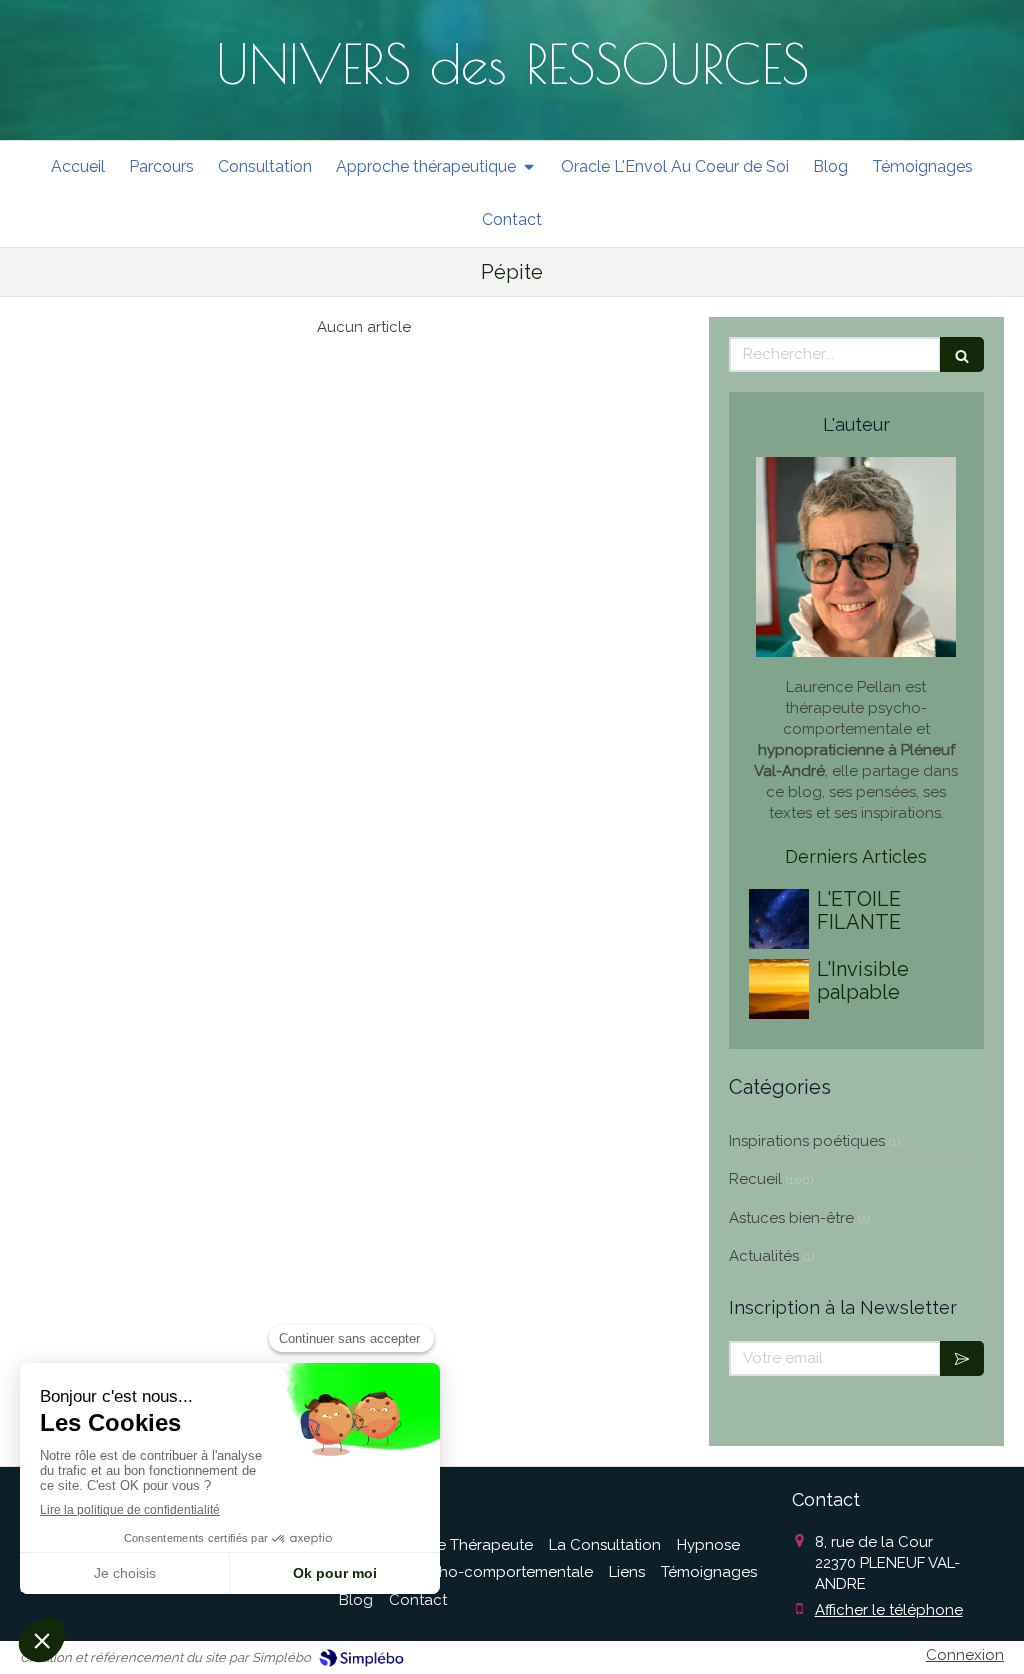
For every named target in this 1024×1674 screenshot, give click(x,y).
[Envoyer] (962, 1358)
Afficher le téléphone (889, 1610)
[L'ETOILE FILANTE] (779, 919)
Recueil (755, 1179)
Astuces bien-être (791, 1218)
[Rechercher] (962, 354)
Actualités (764, 1256)
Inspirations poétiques (807, 1141)
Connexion (965, 1655)
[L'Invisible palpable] (779, 989)
